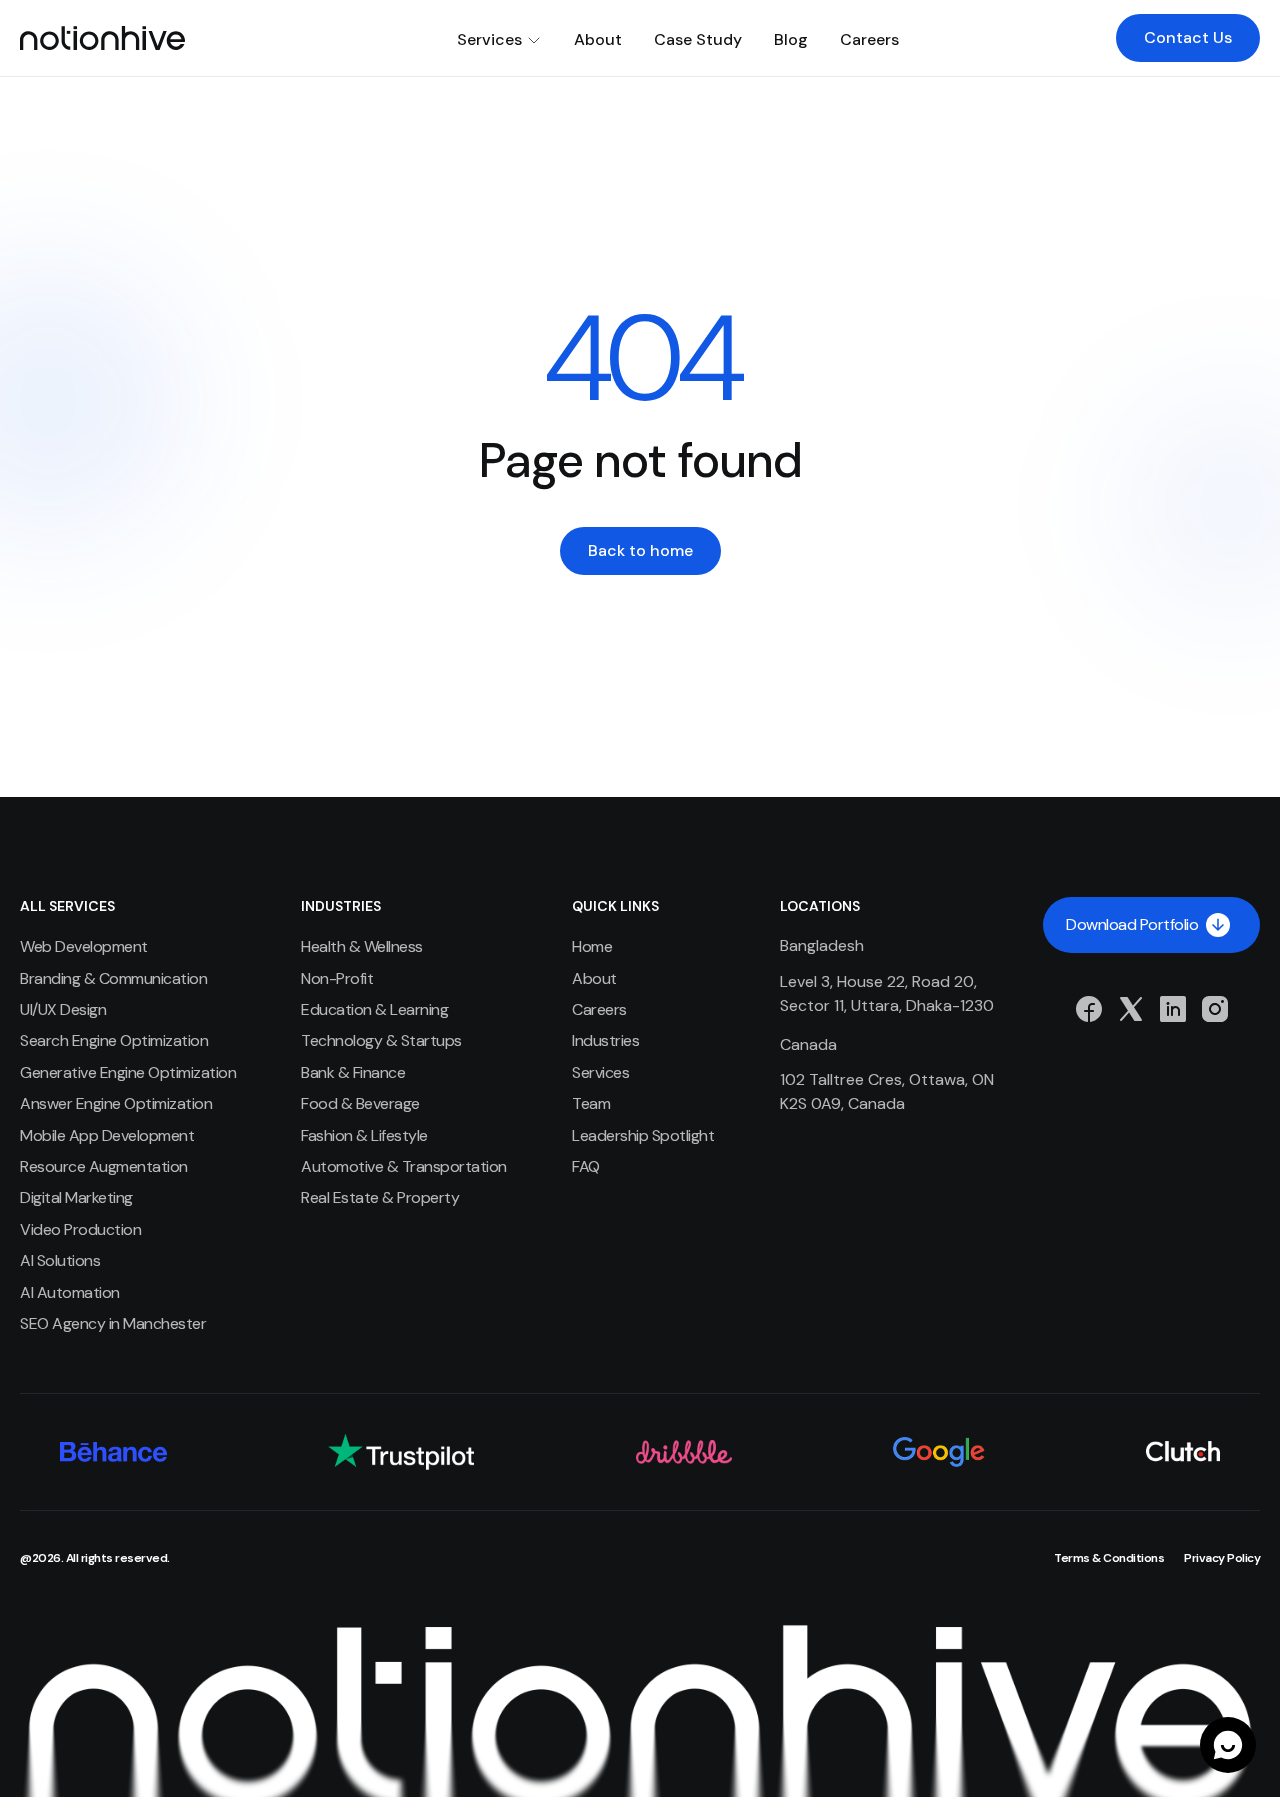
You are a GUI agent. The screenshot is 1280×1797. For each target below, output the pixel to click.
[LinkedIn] (1173, 1009)
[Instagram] (1215, 1009)
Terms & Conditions (1109, 1558)
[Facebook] (1089, 1009)
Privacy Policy (1222, 1558)
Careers (869, 39)
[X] (1131, 1009)
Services (489, 39)
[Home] (102, 38)
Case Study (698, 39)
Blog (791, 39)
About (598, 39)
